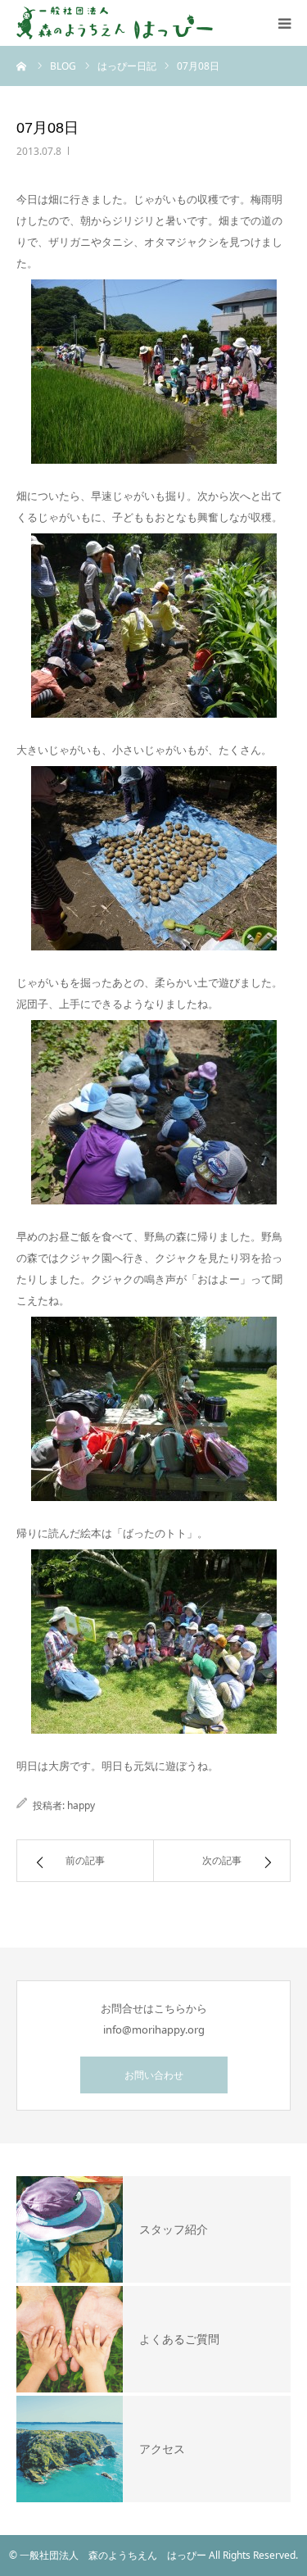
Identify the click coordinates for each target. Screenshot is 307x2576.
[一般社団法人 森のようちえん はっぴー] (115, 23)
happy (81, 1805)
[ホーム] (22, 66)
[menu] (284, 23)
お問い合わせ (154, 2075)
